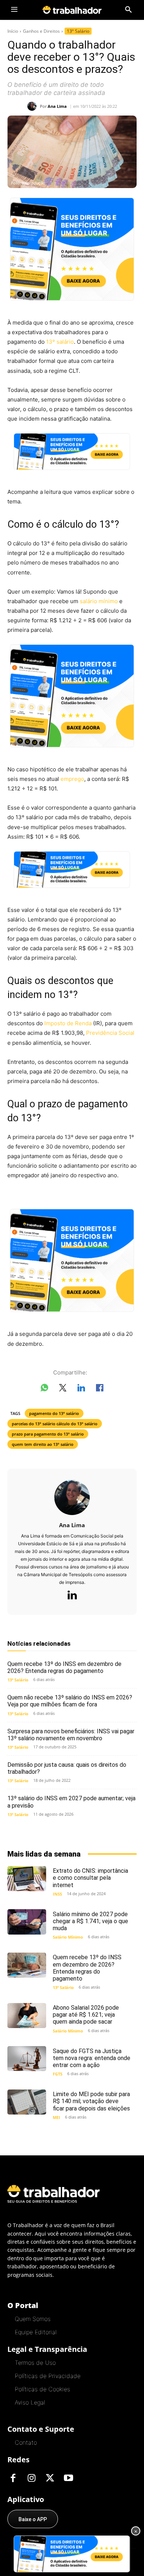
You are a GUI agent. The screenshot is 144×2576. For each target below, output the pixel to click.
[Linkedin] (72, 1596)
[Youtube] (68, 2478)
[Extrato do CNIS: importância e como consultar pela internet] (27, 1879)
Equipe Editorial (36, 2332)
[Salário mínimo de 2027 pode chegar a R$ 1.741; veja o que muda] (27, 1922)
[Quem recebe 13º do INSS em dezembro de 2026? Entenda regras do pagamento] (27, 1965)
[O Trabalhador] (72, 10)
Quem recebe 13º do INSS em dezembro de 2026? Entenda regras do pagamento (64, 1667)
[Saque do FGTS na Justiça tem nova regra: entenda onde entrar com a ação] (27, 2059)
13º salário (60, 342)
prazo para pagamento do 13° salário (48, 1434)
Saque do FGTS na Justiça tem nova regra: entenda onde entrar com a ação (92, 2058)
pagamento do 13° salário (54, 1413)
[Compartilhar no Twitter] (63, 1389)
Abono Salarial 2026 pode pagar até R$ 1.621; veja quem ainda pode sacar (86, 2015)
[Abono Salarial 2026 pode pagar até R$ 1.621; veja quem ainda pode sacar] (27, 2016)
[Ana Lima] (34, 106)
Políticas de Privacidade (48, 2376)
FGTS (58, 2074)
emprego (72, 779)
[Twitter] (50, 2478)
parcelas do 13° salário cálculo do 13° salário (55, 1424)
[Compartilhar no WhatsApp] (44, 1389)
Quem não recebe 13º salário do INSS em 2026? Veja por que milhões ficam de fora (70, 1701)
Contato (26, 2442)
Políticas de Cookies (42, 2389)
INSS (57, 1894)
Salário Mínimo (68, 1937)
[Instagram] (31, 2478)
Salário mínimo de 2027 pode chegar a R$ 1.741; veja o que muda (90, 1921)
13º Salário (78, 31)
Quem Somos (33, 2319)
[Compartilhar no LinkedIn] (81, 1389)
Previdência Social (110, 1033)
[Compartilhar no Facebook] (100, 1389)
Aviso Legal (30, 2402)
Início (13, 31)
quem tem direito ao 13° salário (43, 1444)
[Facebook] (13, 2478)
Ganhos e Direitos (41, 31)
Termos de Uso (35, 2363)
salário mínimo (99, 601)
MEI (56, 2117)
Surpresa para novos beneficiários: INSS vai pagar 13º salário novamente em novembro (71, 1735)
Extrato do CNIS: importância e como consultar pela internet (90, 1878)
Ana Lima (57, 106)
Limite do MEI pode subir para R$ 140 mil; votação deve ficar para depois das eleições (91, 2101)
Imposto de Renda (68, 1023)
